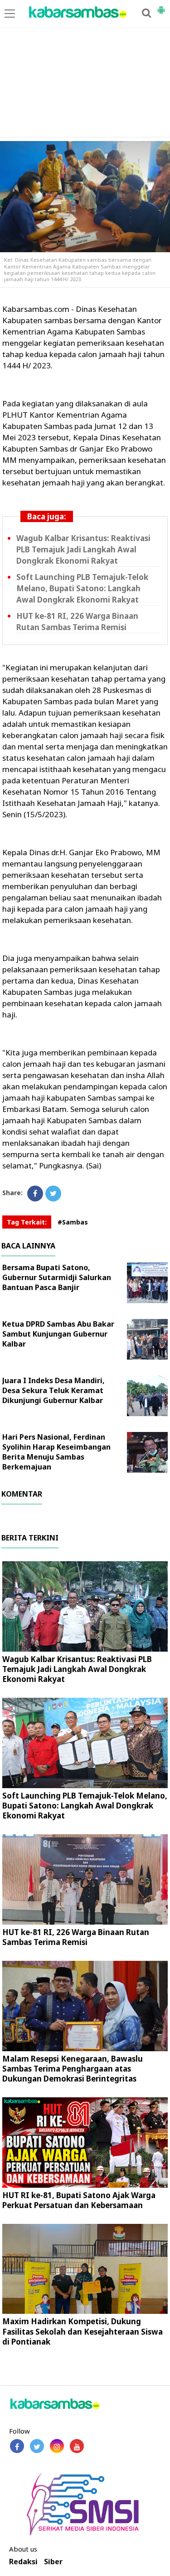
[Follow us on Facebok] (17, 2446)
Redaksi (23, 2562)
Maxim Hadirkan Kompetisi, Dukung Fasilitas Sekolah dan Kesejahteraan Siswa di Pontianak (83, 2331)
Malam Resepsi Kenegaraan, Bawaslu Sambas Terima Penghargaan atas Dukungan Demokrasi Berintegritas (73, 2069)
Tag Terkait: (27, 1222)
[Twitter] (53, 1194)
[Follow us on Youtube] (77, 2446)
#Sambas (73, 1222)
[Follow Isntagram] (57, 2446)
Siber (53, 2562)
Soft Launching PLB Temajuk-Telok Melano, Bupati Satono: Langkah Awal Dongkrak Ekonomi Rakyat (82, 588)
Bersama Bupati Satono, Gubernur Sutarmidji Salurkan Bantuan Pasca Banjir (57, 1277)
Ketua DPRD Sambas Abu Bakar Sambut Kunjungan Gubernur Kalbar (58, 1334)
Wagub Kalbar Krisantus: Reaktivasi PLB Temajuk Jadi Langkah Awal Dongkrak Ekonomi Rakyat (83, 549)
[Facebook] (35, 1194)
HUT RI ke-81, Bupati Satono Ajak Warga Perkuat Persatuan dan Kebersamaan (79, 2200)
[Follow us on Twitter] (37, 2446)
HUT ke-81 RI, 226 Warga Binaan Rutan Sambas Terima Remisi (77, 622)
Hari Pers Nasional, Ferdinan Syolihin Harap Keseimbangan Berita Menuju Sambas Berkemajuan (56, 1452)
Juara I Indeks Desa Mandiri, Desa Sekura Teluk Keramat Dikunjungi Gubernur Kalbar (53, 1390)
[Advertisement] (85, 69)
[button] (161, 6)
